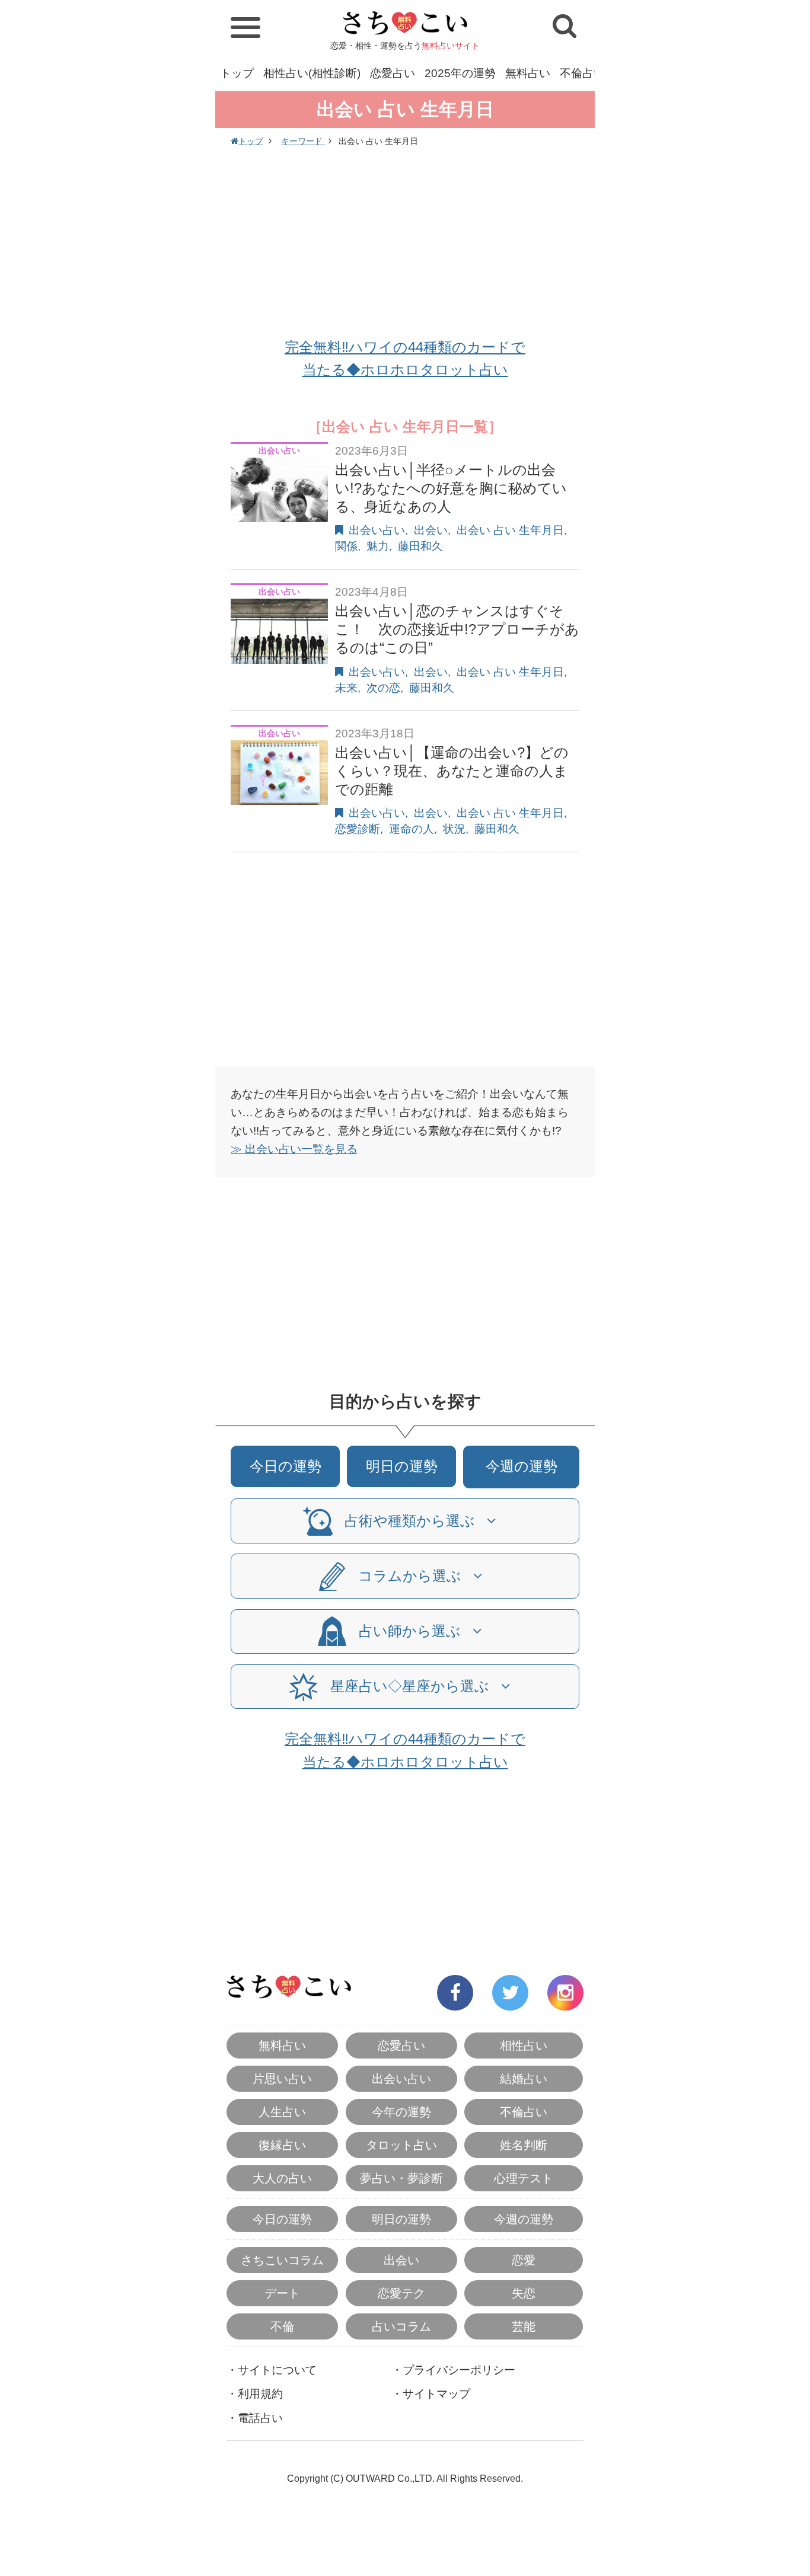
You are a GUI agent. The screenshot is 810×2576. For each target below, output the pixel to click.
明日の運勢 (402, 1466)
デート (282, 2293)
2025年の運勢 (460, 73)
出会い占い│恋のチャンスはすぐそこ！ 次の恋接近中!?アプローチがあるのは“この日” (457, 629)
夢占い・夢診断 (401, 2178)
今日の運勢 (286, 1466)
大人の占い (282, 2178)
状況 (454, 829)
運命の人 (412, 829)
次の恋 (383, 688)
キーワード (303, 141)
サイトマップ (436, 2394)
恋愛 (524, 2260)
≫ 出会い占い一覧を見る (294, 1149)
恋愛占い (393, 73)
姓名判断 (524, 2145)
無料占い (528, 73)
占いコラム (401, 2326)
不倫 (282, 2326)
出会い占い (377, 530)
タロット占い (401, 2145)
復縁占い (282, 2145)
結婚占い (524, 2079)
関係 (346, 546)
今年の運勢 (401, 2112)
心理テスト (524, 2178)
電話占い (260, 2418)
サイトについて (277, 2370)
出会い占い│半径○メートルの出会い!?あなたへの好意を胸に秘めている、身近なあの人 (451, 488)
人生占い (282, 2112)
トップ (237, 73)
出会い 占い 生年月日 (510, 530)
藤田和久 (420, 546)
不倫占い (582, 73)
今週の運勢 (522, 1466)
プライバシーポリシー (459, 2370)
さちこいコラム (282, 2260)
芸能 (524, 2326)
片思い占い (282, 2079)
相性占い (524, 2046)
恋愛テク (401, 2293)
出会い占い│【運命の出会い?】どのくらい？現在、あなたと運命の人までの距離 (452, 771)
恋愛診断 (358, 829)
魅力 (378, 546)
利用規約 (260, 2394)
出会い (431, 530)
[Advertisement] (405, 244)
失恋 (524, 2293)
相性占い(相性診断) (312, 73)
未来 (346, 688)
